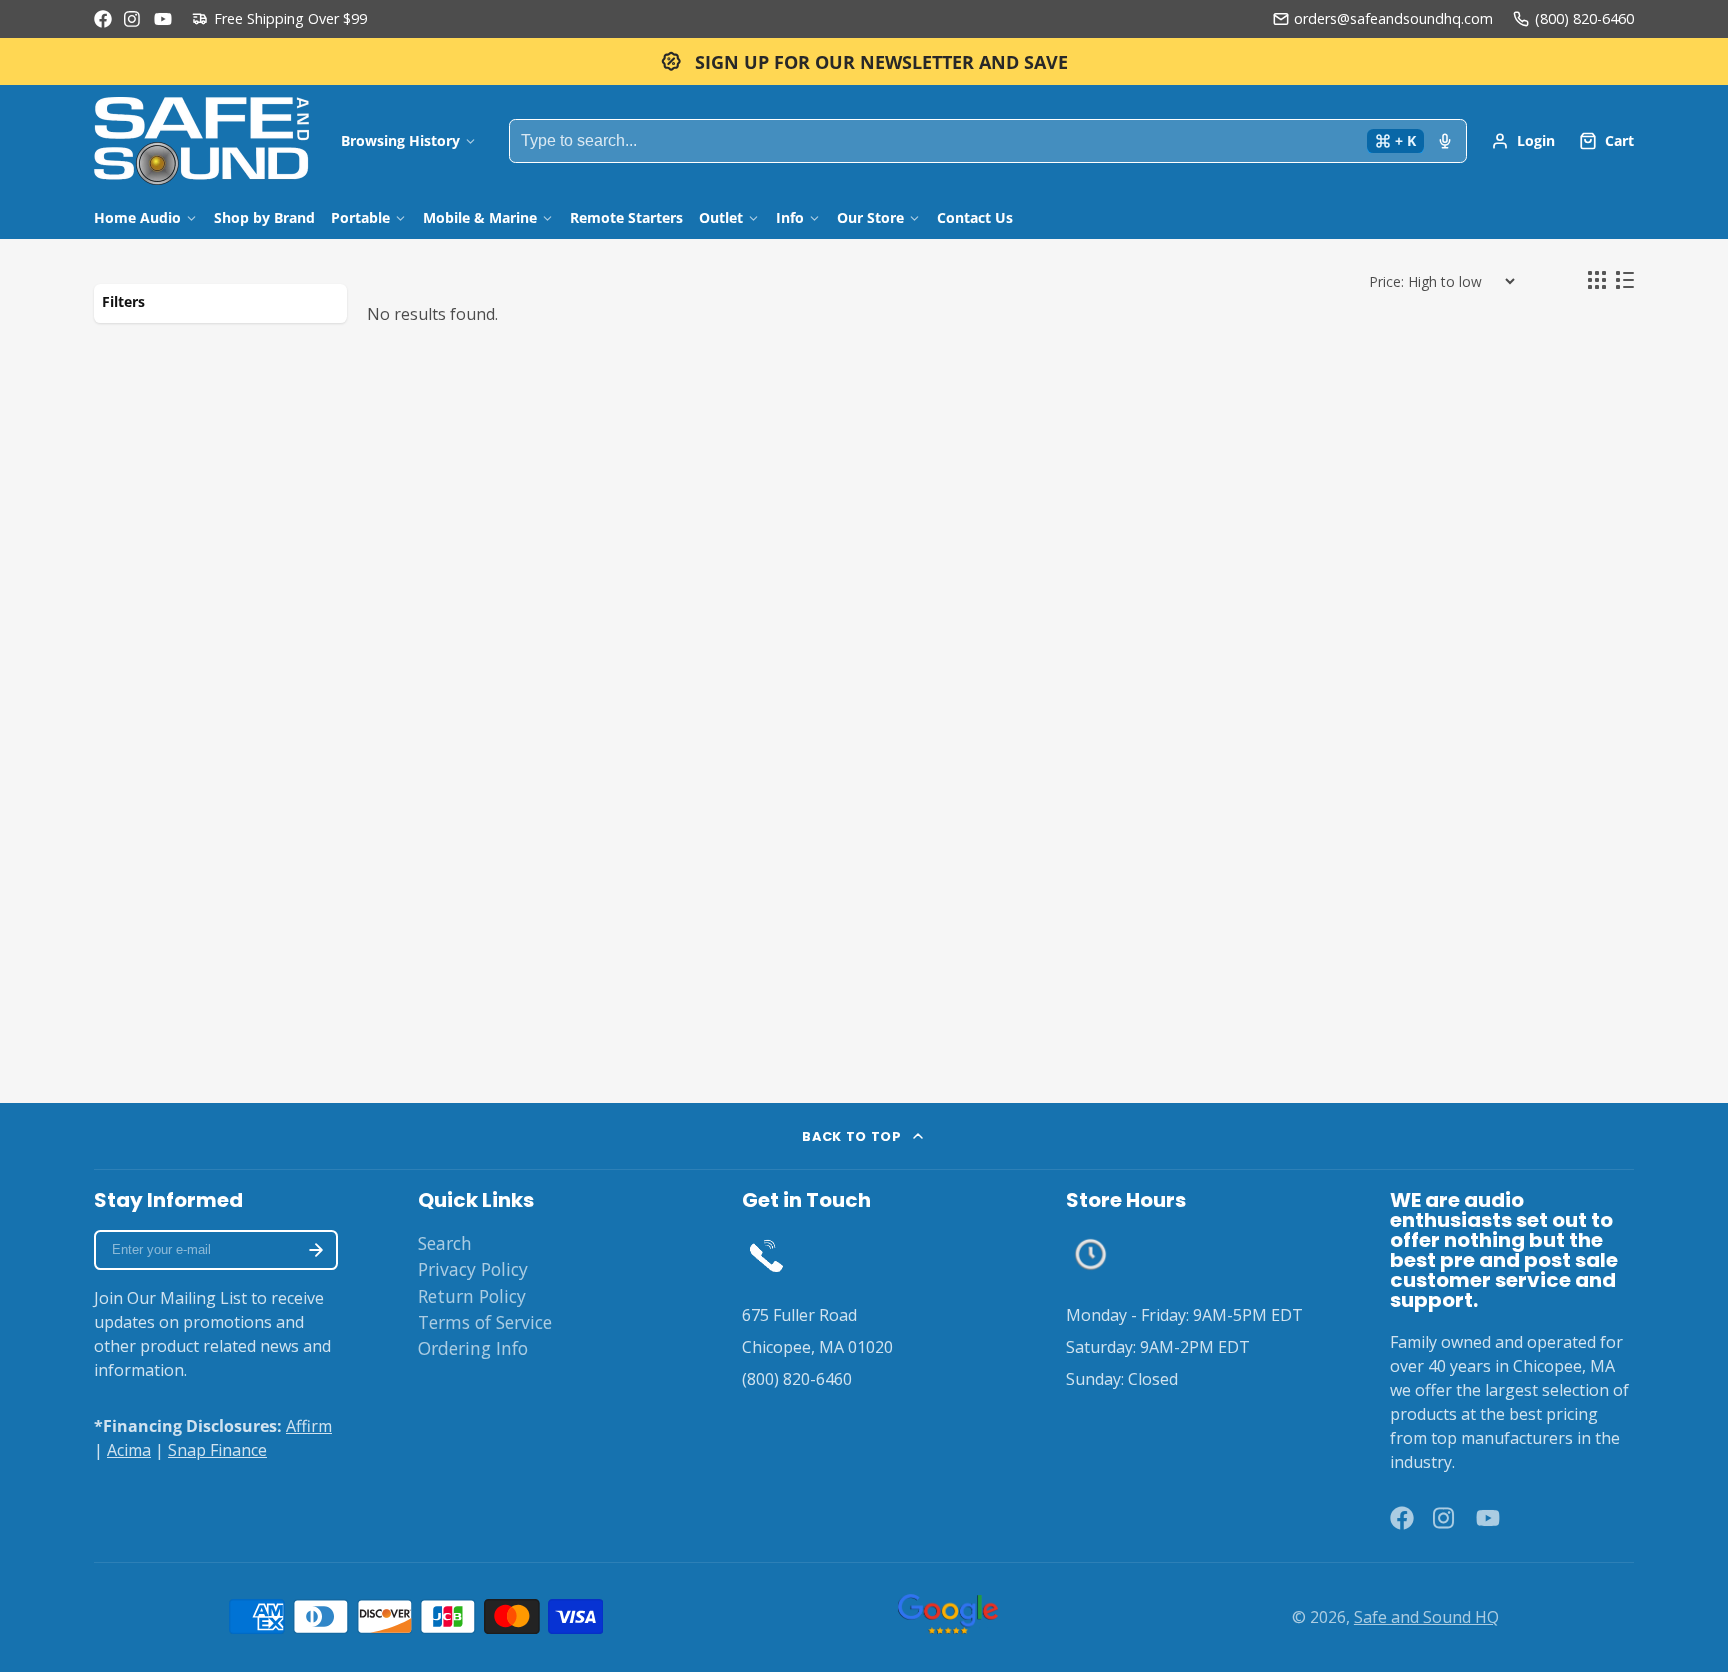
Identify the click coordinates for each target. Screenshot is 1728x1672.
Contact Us (975, 217)
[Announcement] (864, 61)
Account (1523, 141)
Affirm (309, 1426)
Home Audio (137, 217)
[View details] (766, 1254)
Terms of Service (485, 1322)
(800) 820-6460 (1584, 18)
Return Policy (472, 1296)
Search (445, 1243)
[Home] (201, 141)
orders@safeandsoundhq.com (1393, 18)
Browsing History (400, 140)
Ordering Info (473, 1348)
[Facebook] (103, 19)
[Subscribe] (316, 1250)
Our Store (870, 217)
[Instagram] (133, 19)
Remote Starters (626, 217)
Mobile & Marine (480, 217)
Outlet (721, 217)
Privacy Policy (473, 1269)
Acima (129, 1450)
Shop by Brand (264, 217)
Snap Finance (217, 1450)
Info (790, 217)
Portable (360, 217)
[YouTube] (163, 19)
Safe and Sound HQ (1426, 1617)
